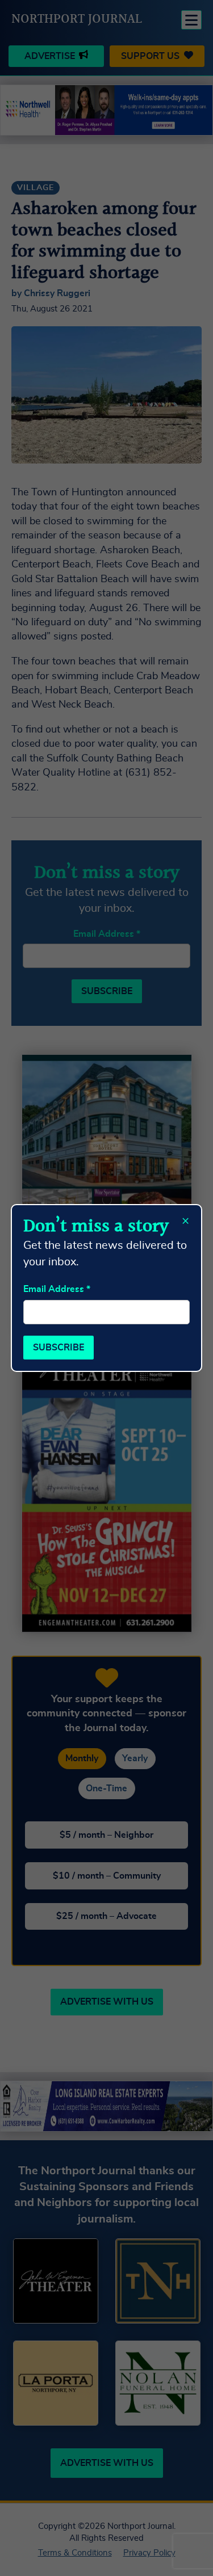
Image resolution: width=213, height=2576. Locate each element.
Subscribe (59, 1348)
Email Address (57, 1289)
